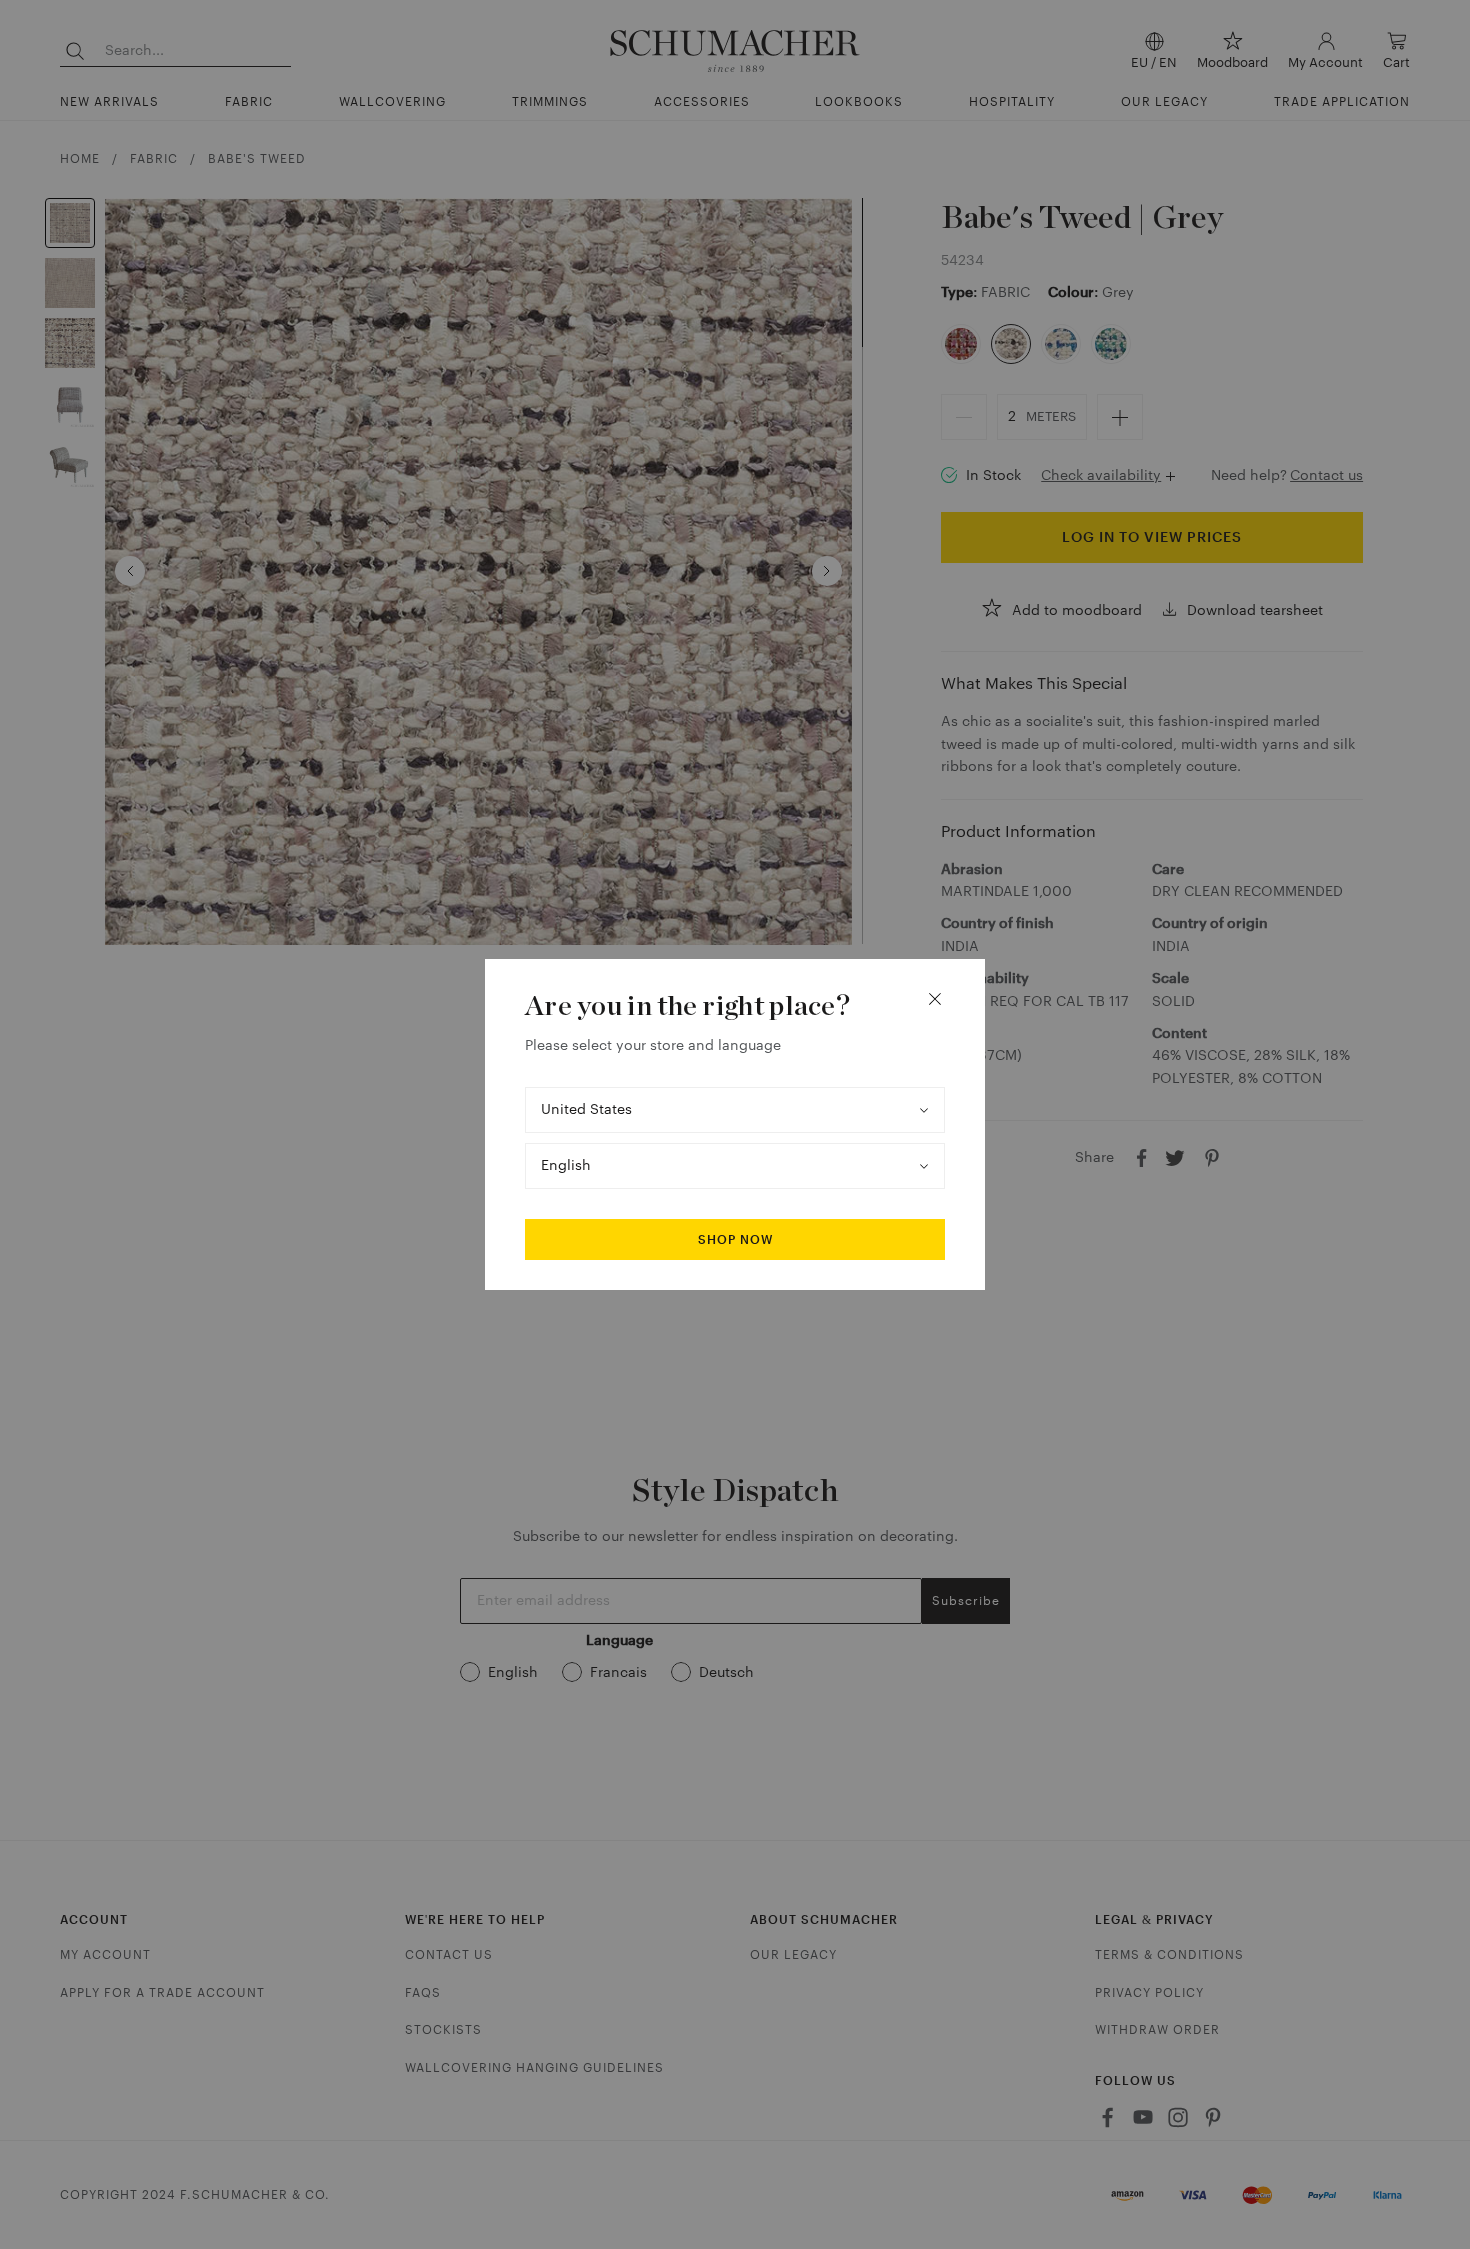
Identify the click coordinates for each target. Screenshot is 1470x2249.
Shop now (735, 1240)
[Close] (935, 999)
